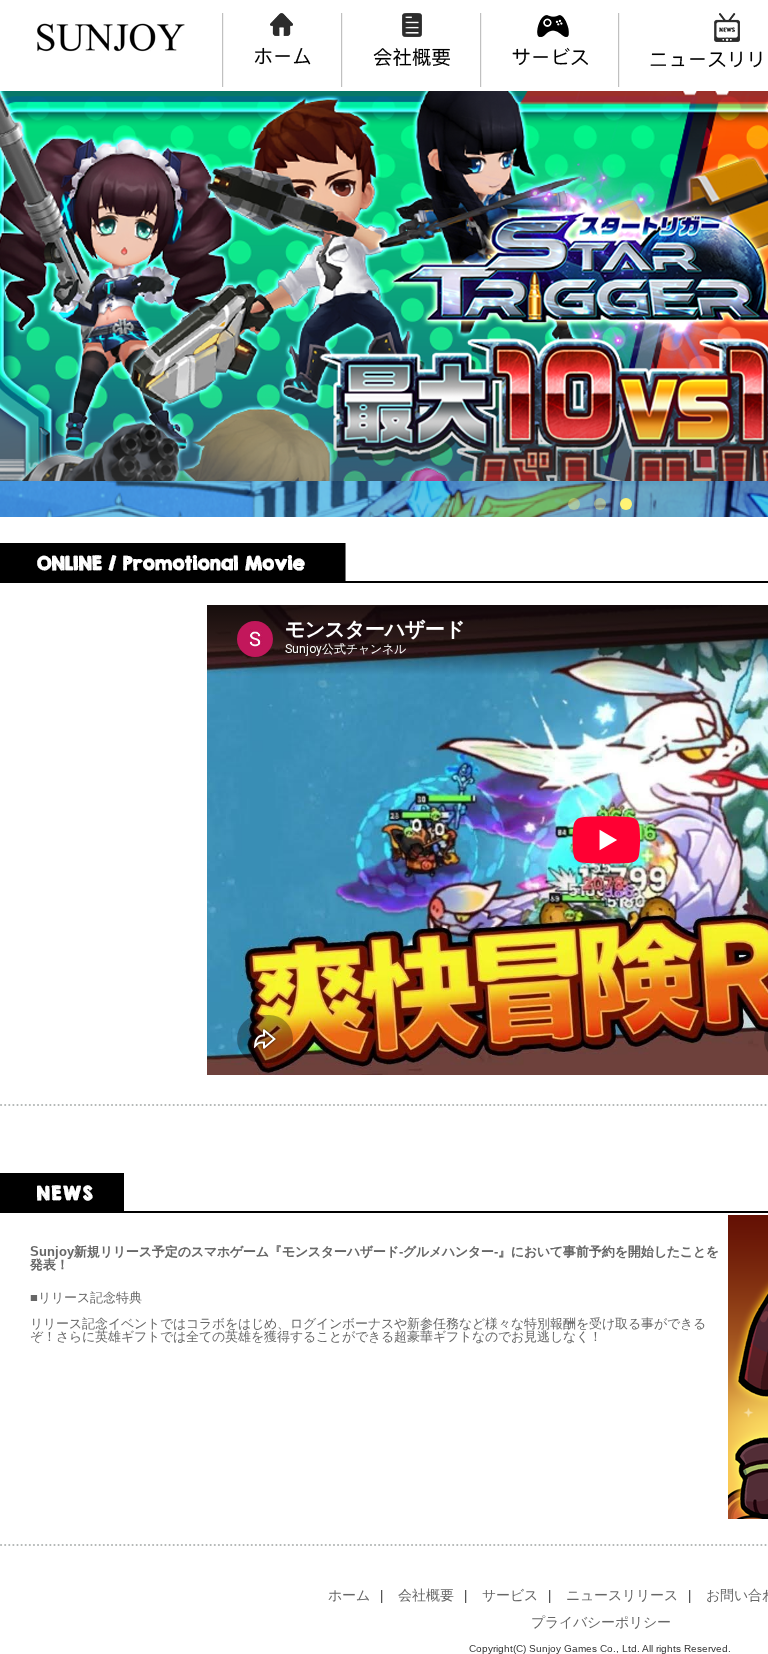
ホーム (349, 1595)
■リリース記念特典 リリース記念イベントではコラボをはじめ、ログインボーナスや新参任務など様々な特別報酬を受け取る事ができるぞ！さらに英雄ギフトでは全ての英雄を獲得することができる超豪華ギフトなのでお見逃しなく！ (368, 1317)
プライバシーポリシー (601, 1622)
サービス (510, 1595)
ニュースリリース (622, 1595)
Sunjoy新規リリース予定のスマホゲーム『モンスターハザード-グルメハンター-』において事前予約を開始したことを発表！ (374, 1258)
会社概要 (426, 1595)
